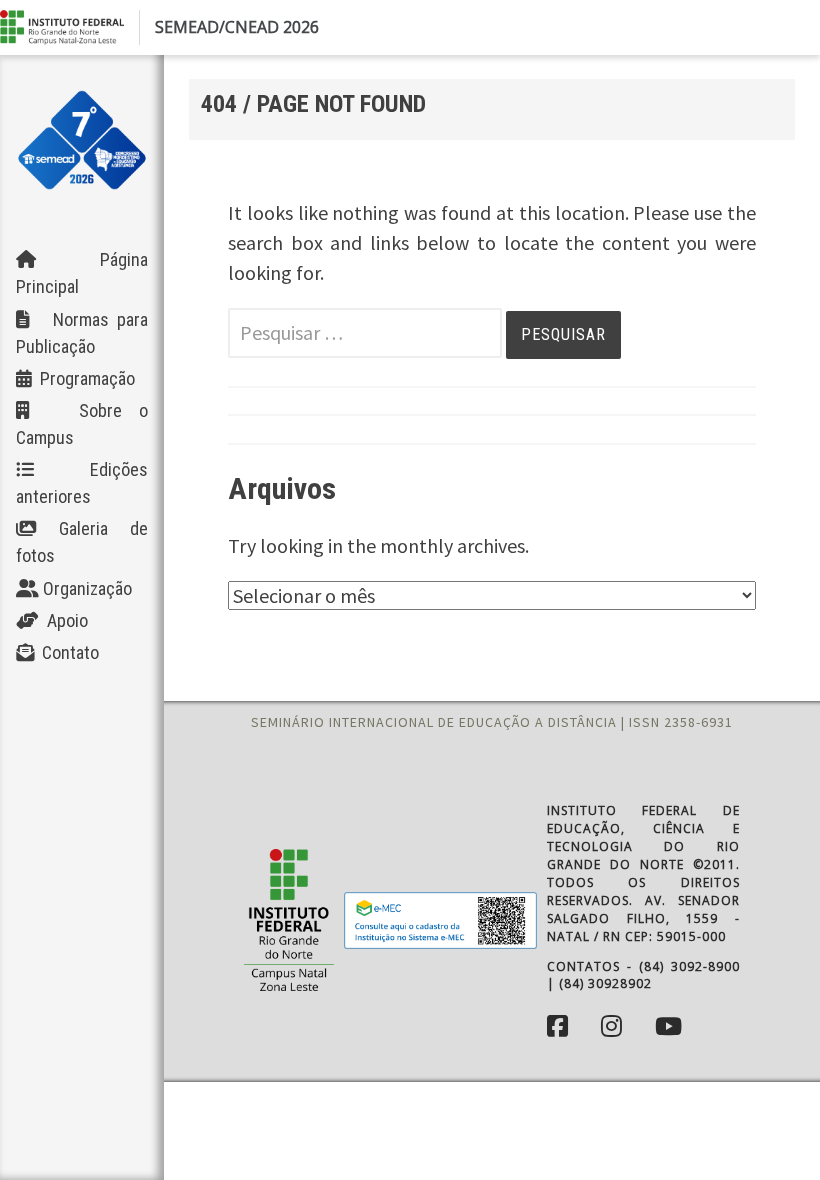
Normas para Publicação (81, 333)
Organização (85, 588)
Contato (66, 652)
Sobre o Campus (81, 424)
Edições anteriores (81, 483)
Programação (83, 378)
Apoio (63, 620)
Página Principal (81, 273)
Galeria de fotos (81, 542)
